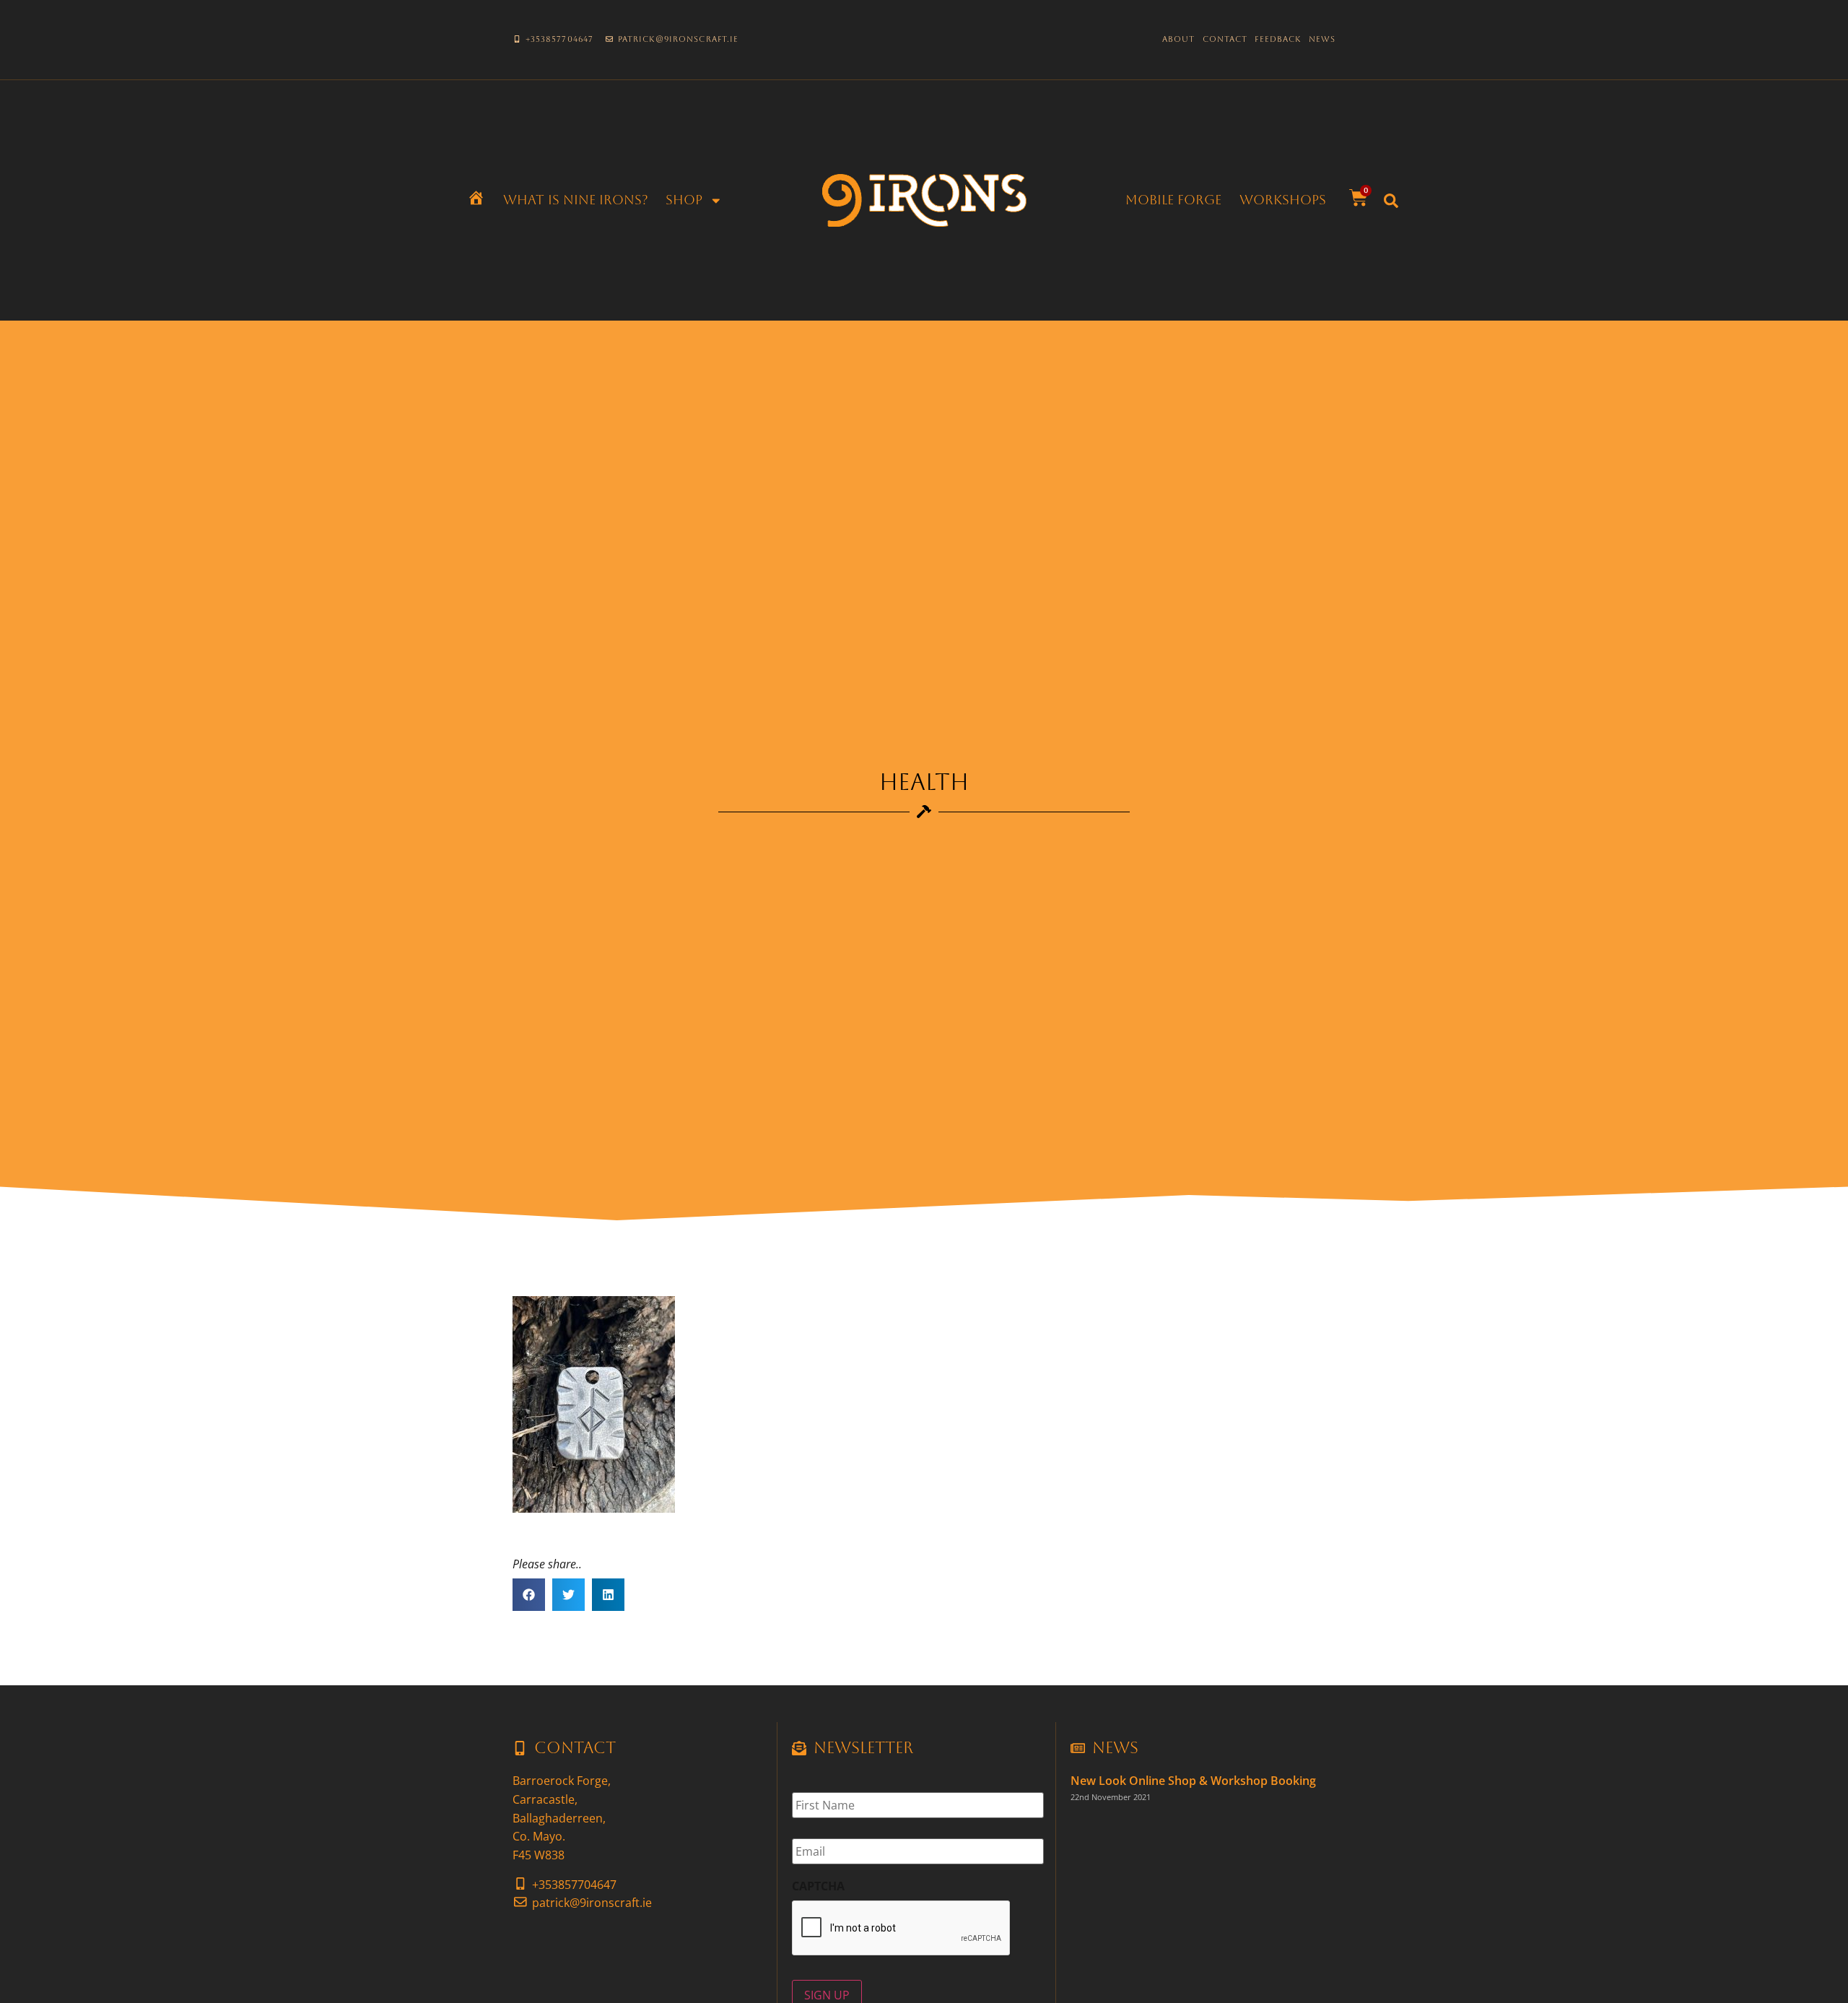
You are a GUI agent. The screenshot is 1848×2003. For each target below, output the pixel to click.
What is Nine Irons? (576, 200)
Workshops (1283, 200)
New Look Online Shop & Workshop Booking (1193, 1781)
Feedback (1278, 39)
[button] (1391, 201)
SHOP (684, 200)
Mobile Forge (1173, 200)
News (1322, 39)
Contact (1225, 39)
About (1179, 39)
